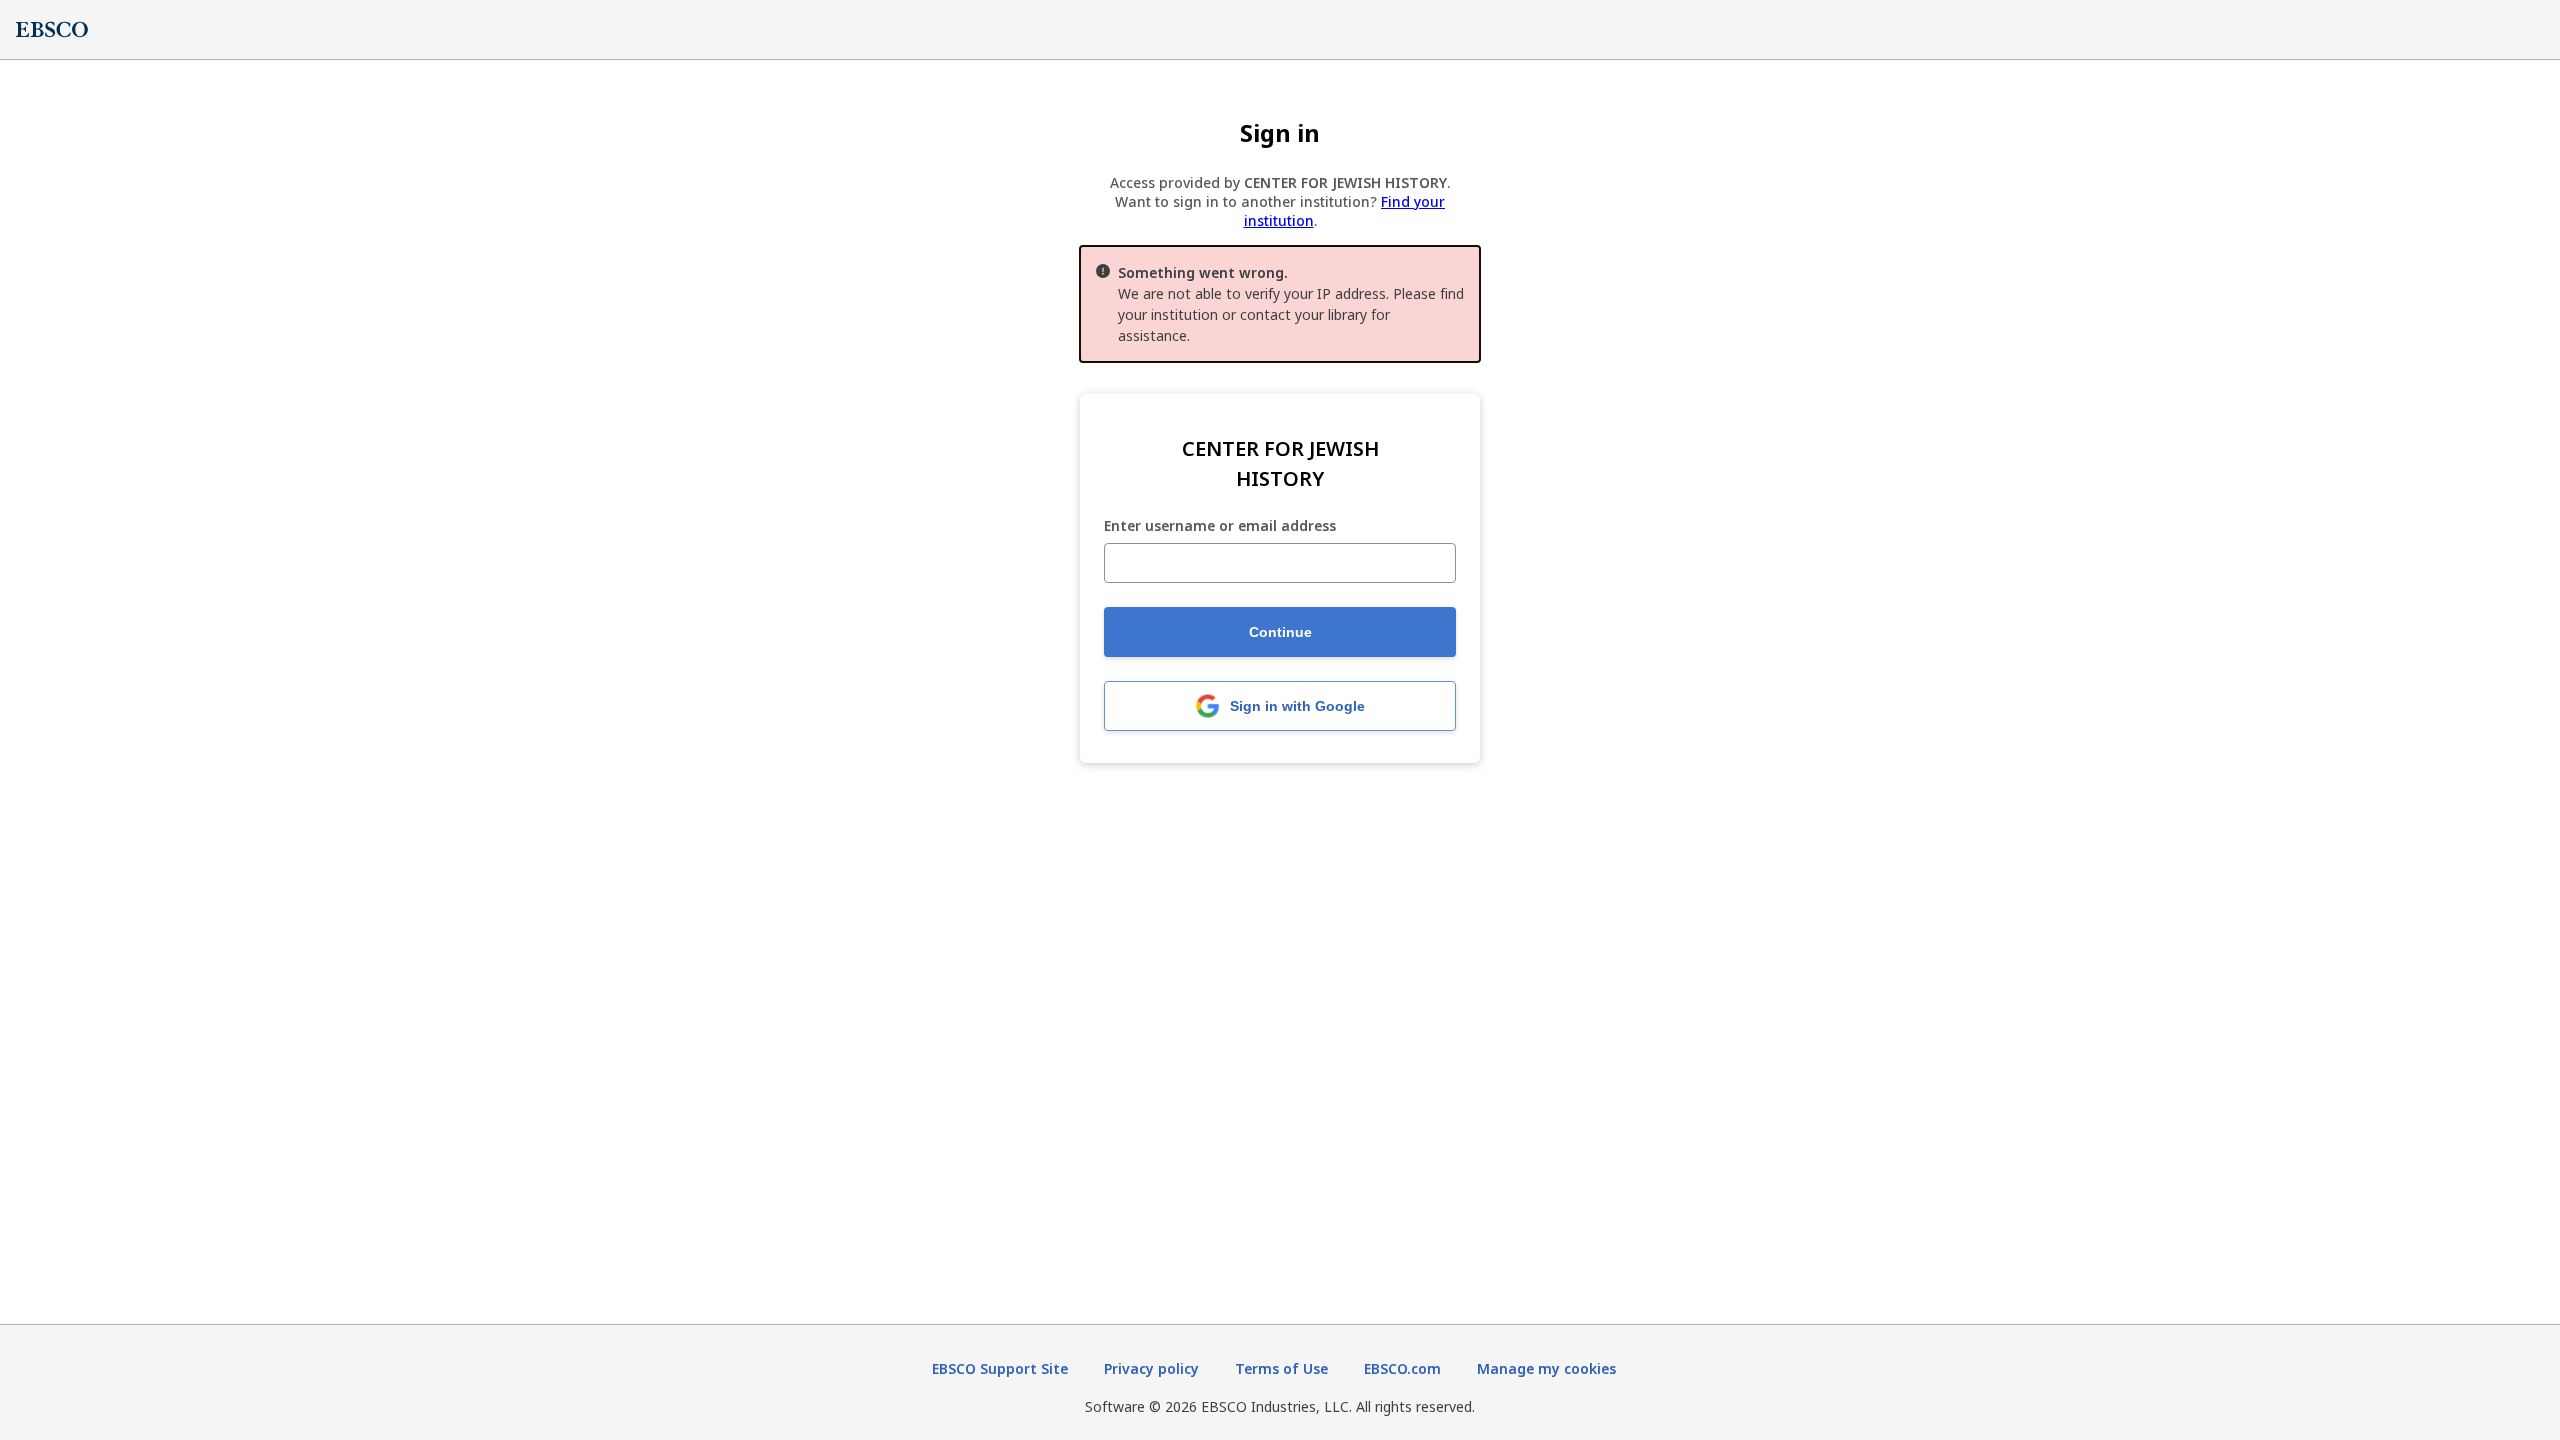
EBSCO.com (1402, 1368)
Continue (1280, 632)
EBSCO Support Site (1000, 1368)
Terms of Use (1281, 1368)
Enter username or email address (1220, 526)
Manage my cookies (1546, 1368)
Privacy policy (1151, 1368)
